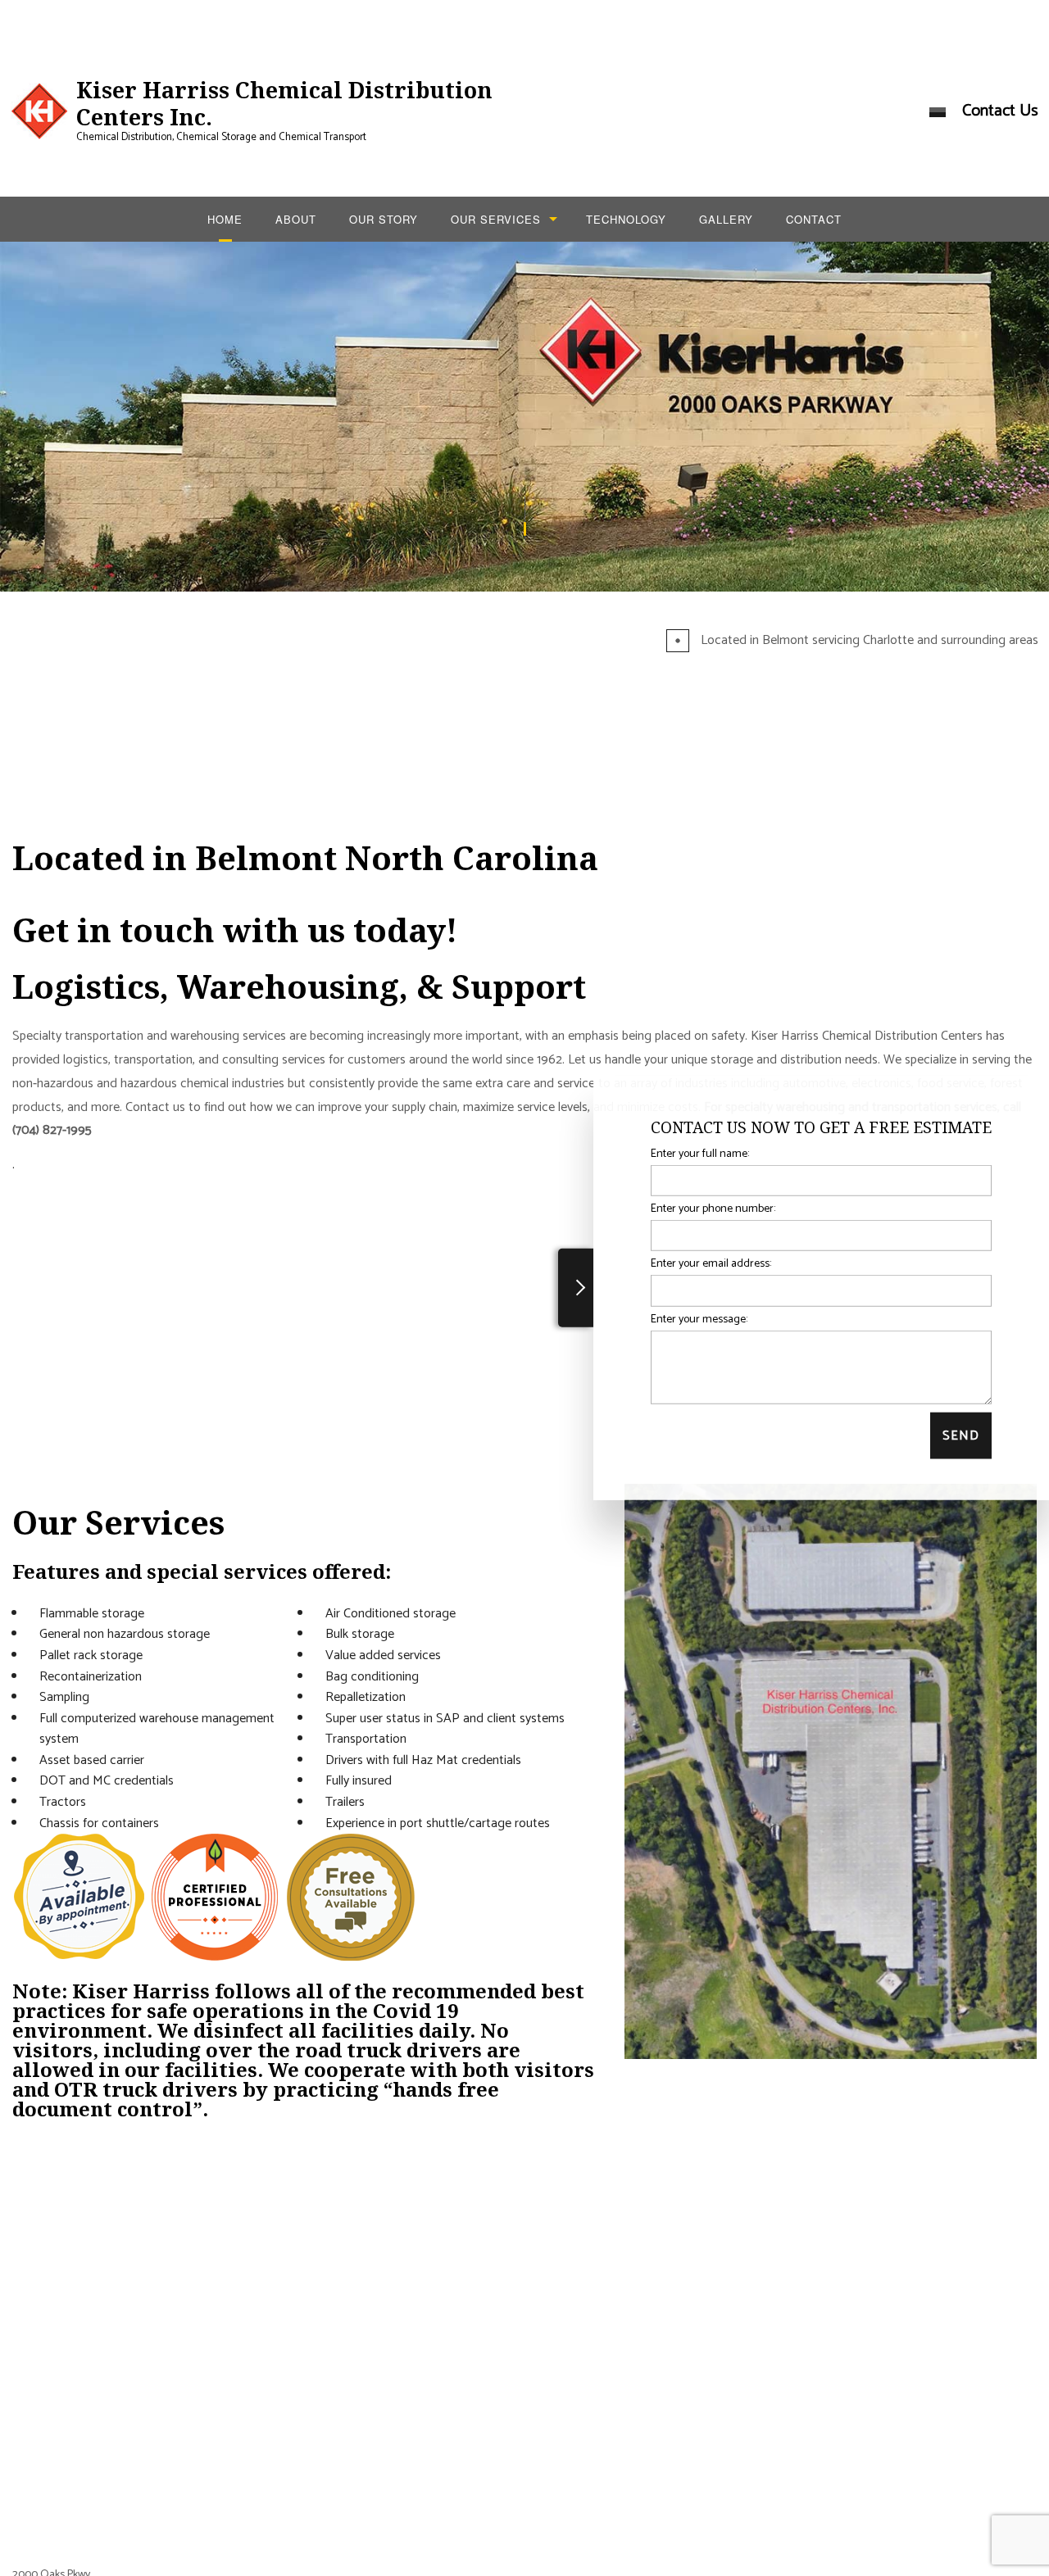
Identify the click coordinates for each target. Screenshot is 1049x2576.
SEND (961, 1435)
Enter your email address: (711, 1264)
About (296, 219)
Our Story (384, 219)
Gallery (726, 219)
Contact (814, 219)
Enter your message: (699, 1319)
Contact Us (1000, 111)
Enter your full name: (700, 1154)
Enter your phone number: (713, 1209)
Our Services (496, 219)
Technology (626, 219)
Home (225, 219)
